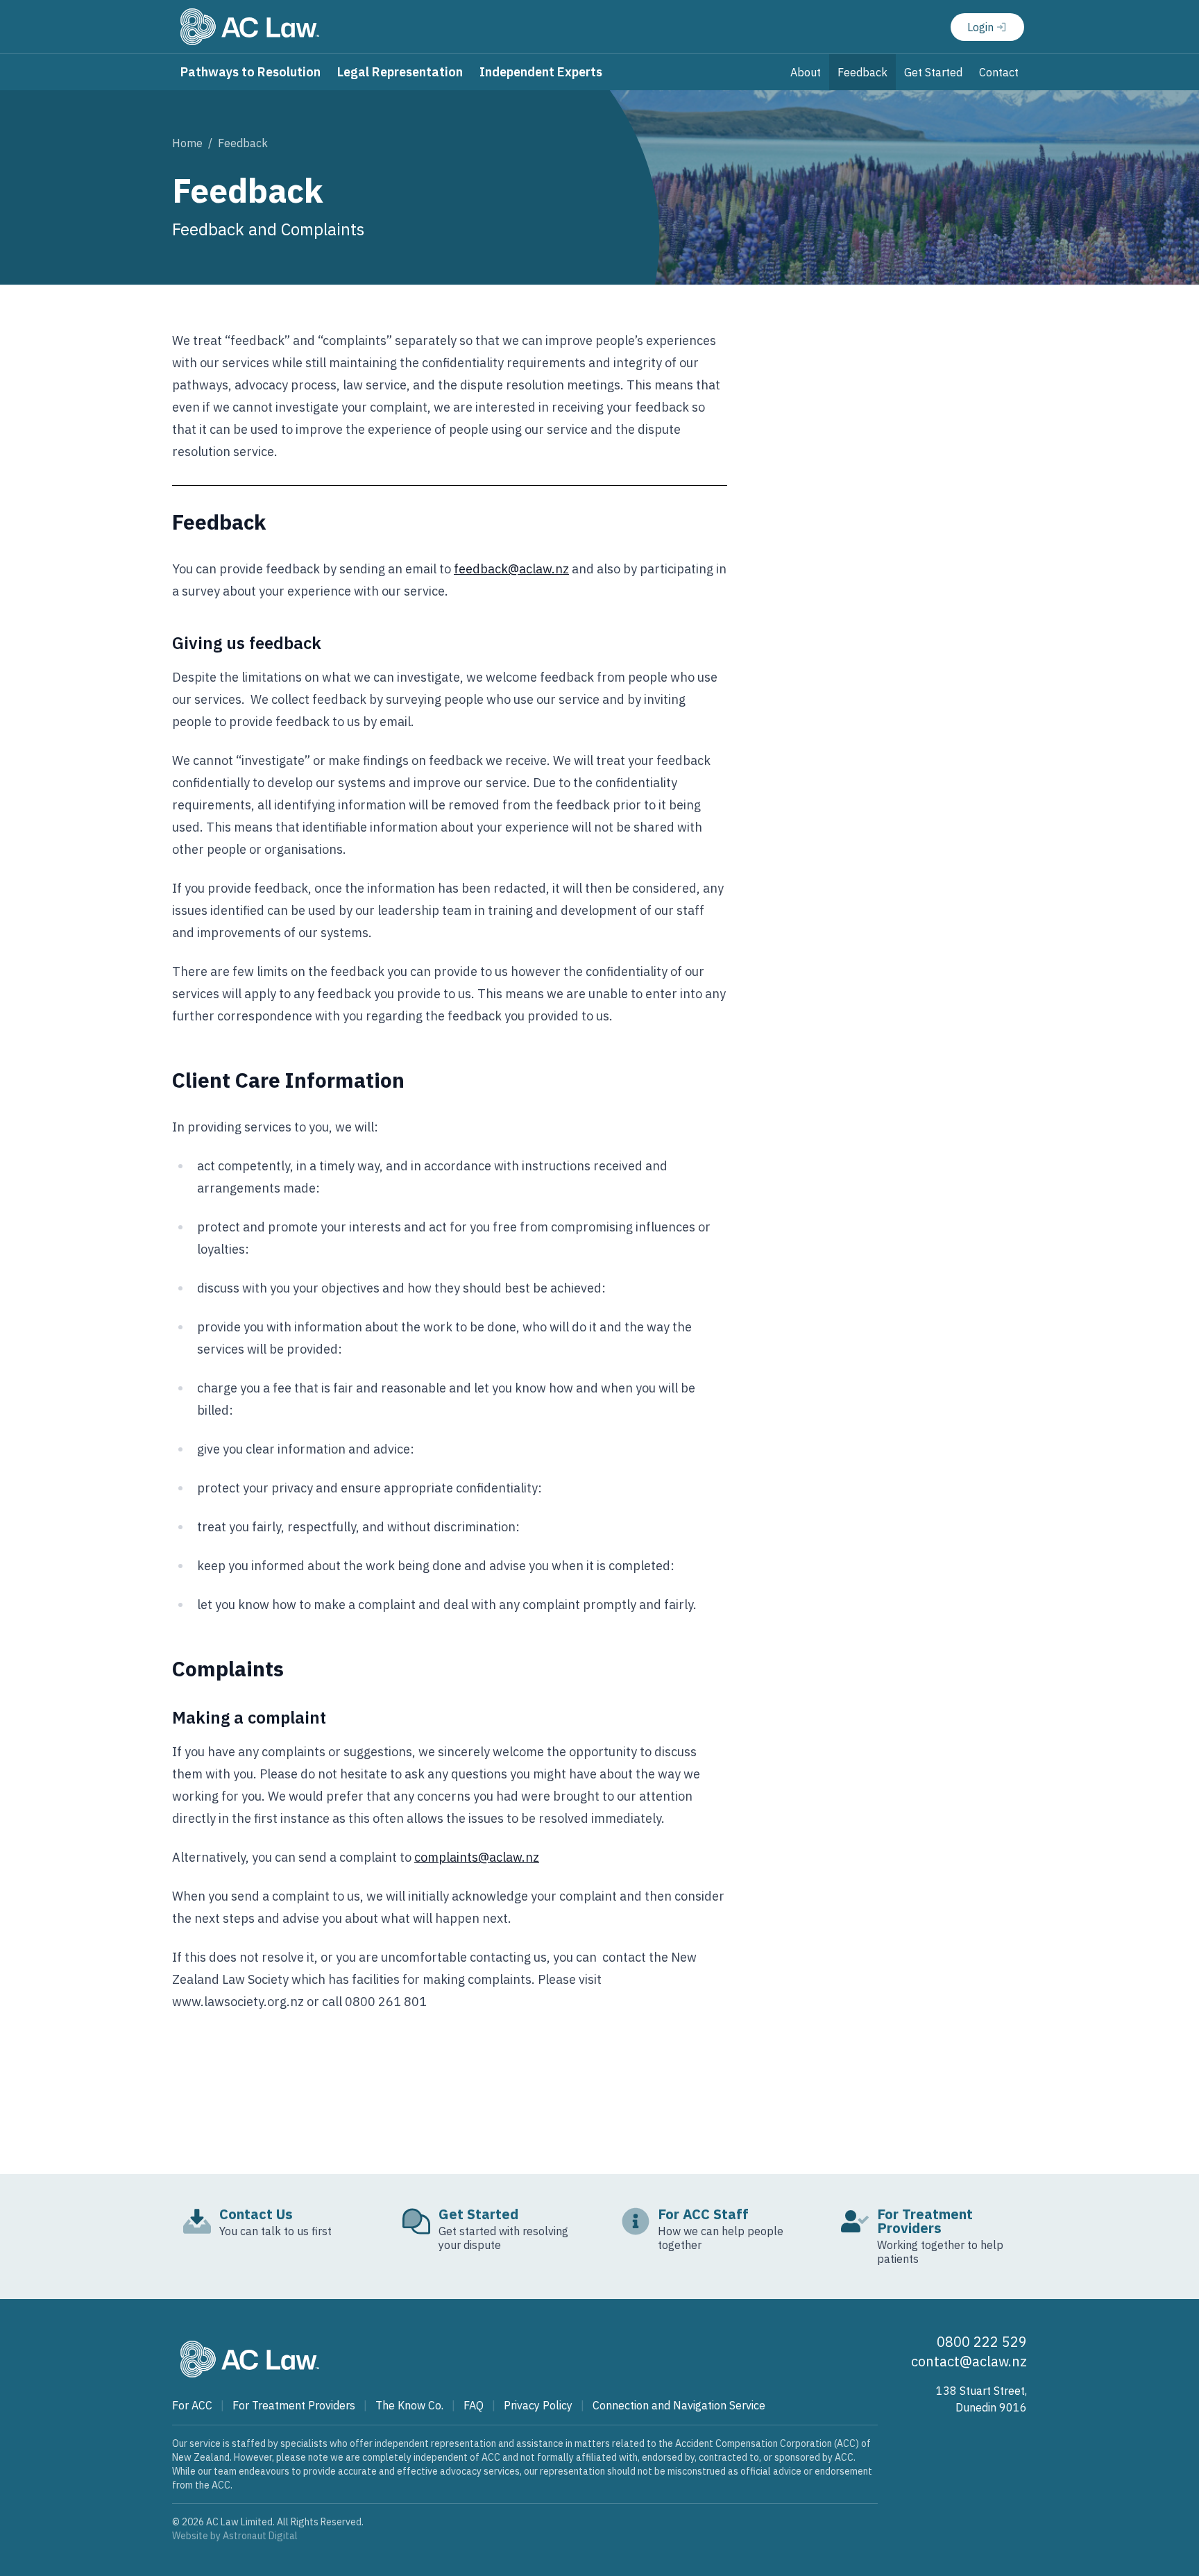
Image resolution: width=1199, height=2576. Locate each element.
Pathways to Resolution (250, 72)
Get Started (933, 72)
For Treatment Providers (294, 2405)
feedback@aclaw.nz (511, 569)
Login (980, 27)
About (806, 72)
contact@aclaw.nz (969, 2361)
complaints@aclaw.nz (477, 1857)
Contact (999, 72)
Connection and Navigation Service (679, 2405)
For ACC (192, 2405)
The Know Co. (409, 2405)
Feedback (862, 72)
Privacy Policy (538, 2405)
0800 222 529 (982, 2342)
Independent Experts (541, 72)
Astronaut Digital (260, 2536)
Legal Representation (400, 72)
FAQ (474, 2405)
